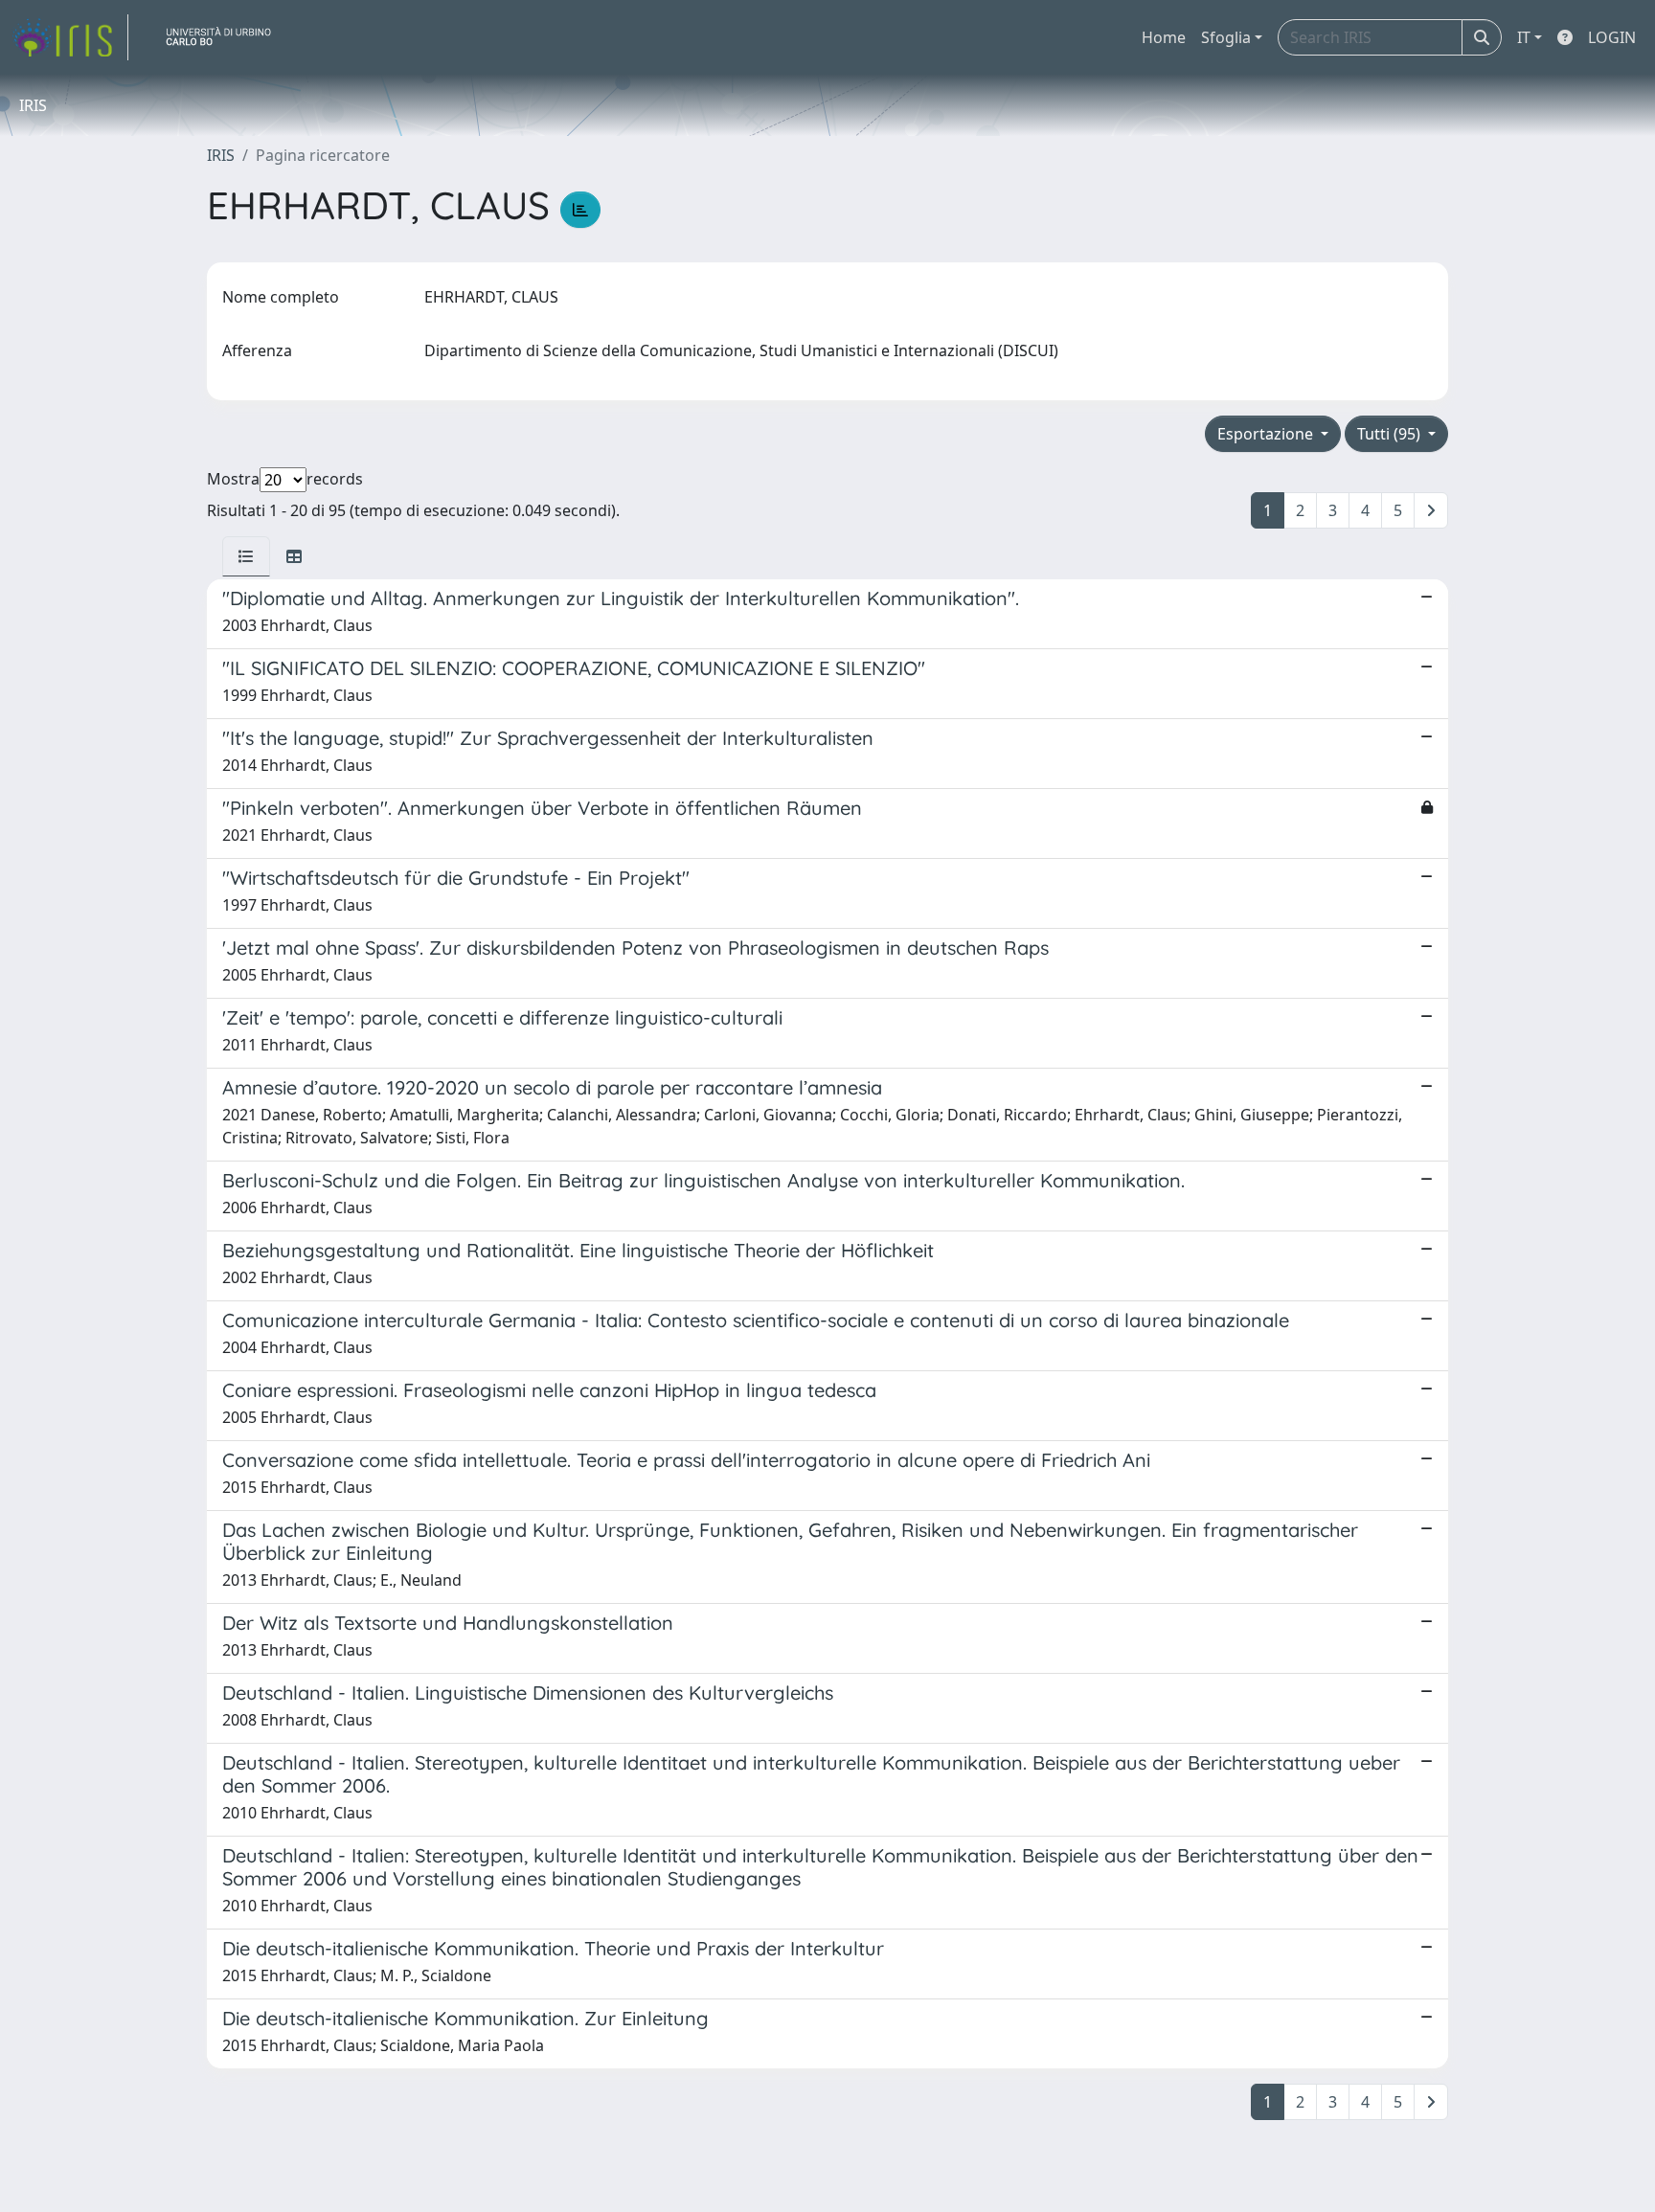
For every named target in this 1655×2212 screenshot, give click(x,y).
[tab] (246, 556)
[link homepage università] (226, 37)
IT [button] (1524, 37)
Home (1164, 37)
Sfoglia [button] (1226, 37)
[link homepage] (70, 37)
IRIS (221, 155)
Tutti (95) (1391, 434)
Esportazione (1267, 434)
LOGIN (1612, 37)
